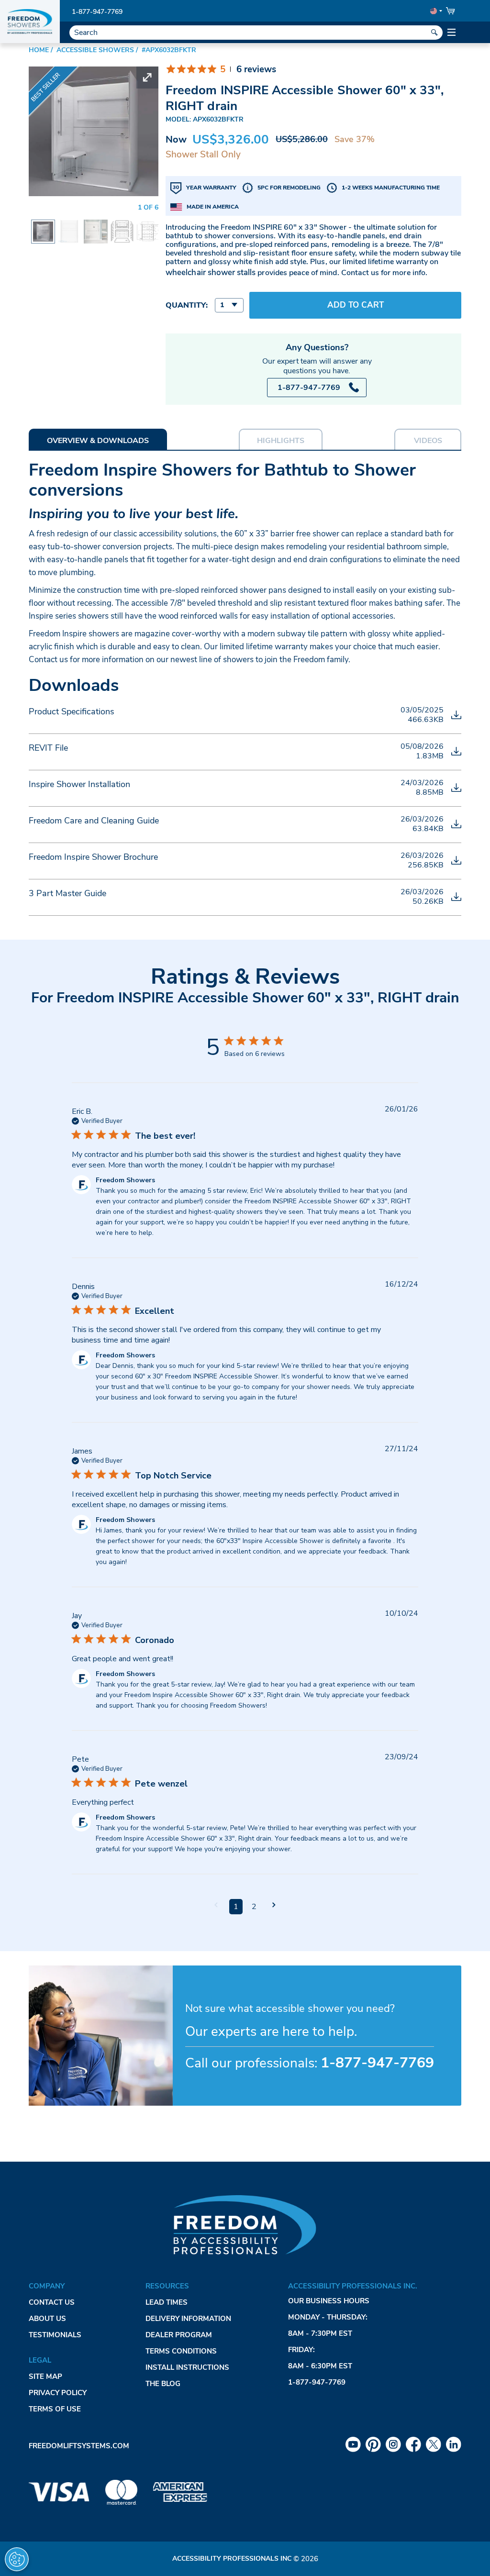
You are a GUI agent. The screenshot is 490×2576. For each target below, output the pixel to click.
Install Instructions (187, 2367)
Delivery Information (188, 2319)
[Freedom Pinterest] (373, 2444)
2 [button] (254, 1907)
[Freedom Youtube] (353, 2444)
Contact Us (52, 2302)
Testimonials (55, 2335)
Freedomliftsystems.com (79, 2446)
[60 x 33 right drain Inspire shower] (96, 226)
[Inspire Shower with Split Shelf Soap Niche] (69, 226)
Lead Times (167, 2302)
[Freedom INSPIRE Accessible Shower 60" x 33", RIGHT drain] (43, 228)
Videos (428, 441)
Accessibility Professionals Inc (232, 2559)
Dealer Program (179, 2335)
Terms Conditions (181, 2351)
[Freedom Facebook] (413, 2444)
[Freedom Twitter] (434, 2444)
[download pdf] (456, 715)
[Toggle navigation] (452, 33)
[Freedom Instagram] (393, 2444)
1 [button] (236, 1907)
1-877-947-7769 (97, 12)
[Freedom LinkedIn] (454, 2444)
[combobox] (229, 305)
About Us (47, 2319)
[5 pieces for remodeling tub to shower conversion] (122, 226)
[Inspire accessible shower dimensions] (148, 226)
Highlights (281, 441)
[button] (216, 1906)
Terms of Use (55, 2409)
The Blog (163, 2384)
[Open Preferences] (17, 2559)
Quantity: (187, 305)
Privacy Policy (58, 2393)
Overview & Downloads (98, 441)
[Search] (434, 33)
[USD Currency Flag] (435, 11)
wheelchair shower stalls (211, 272)
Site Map (45, 2376)
